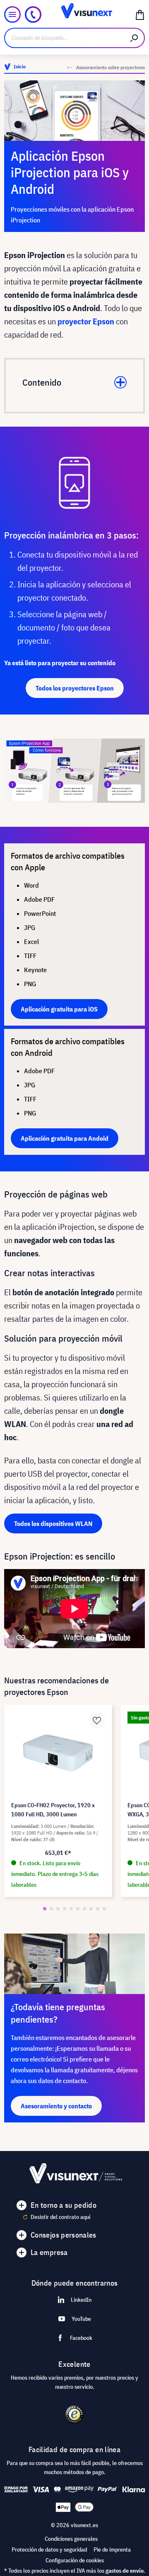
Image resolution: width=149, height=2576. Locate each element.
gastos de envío (125, 2571)
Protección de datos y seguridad (49, 2549)
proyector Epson (86, 321)
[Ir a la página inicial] (74, 14)
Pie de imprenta (112, 2549)
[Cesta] (140, 14)
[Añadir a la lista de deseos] (97, 1720)
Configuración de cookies (75, 2560)
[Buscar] (135, 38)
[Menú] (12, 14)
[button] (45, 1909)
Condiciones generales (71, 2539)
